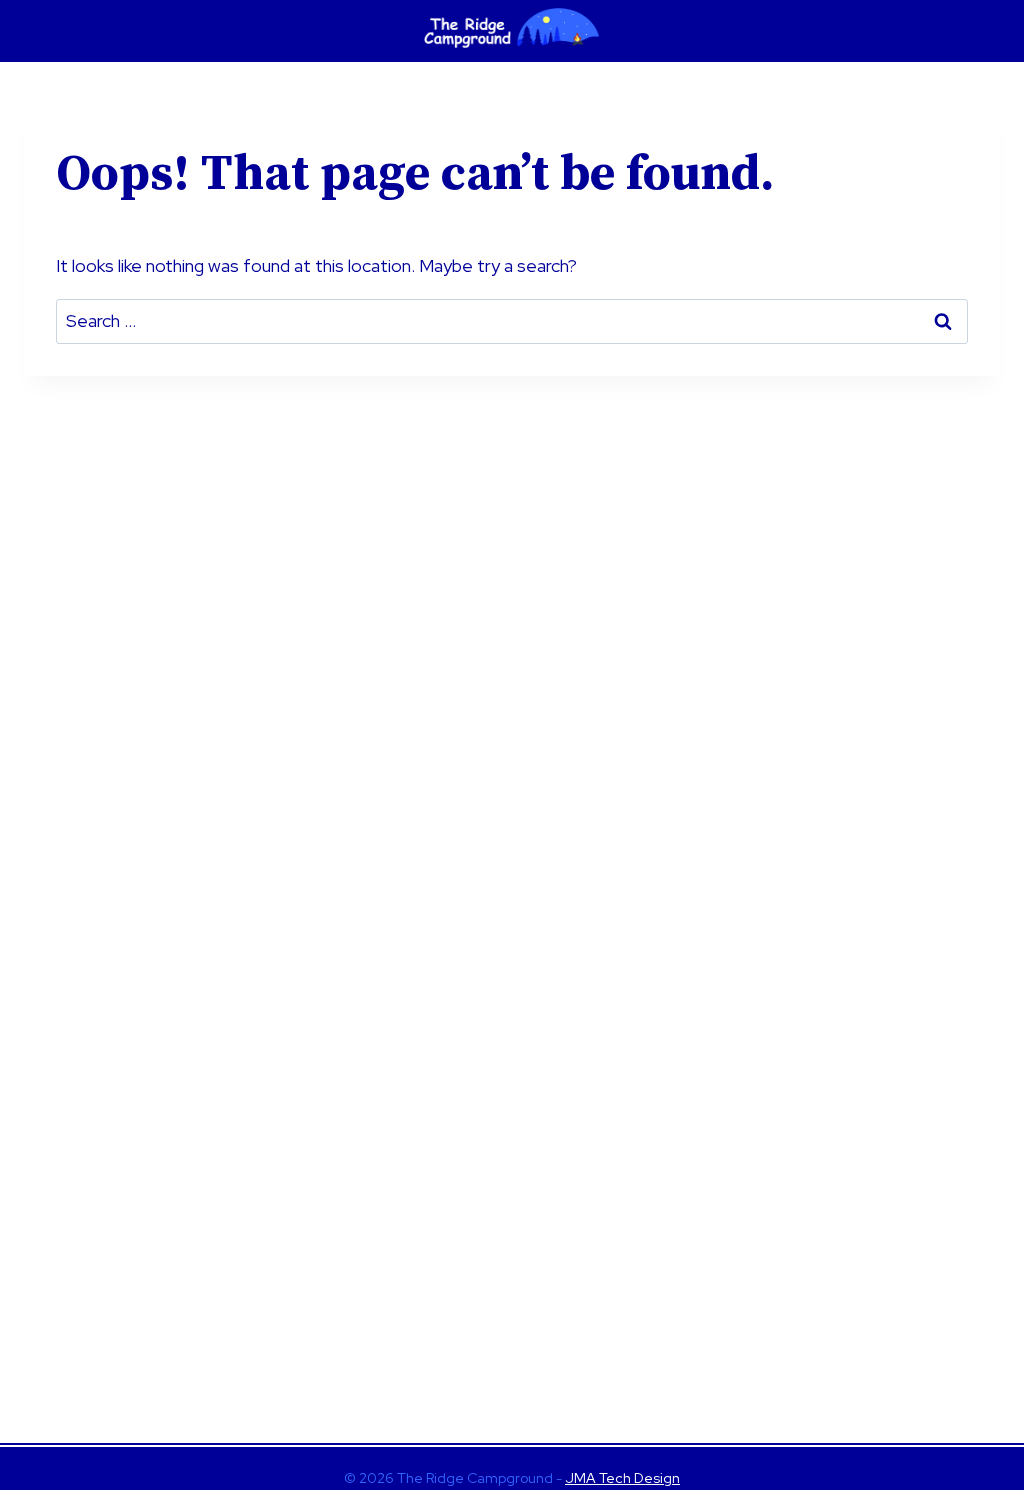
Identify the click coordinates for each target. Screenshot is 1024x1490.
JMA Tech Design (622, 1478)
